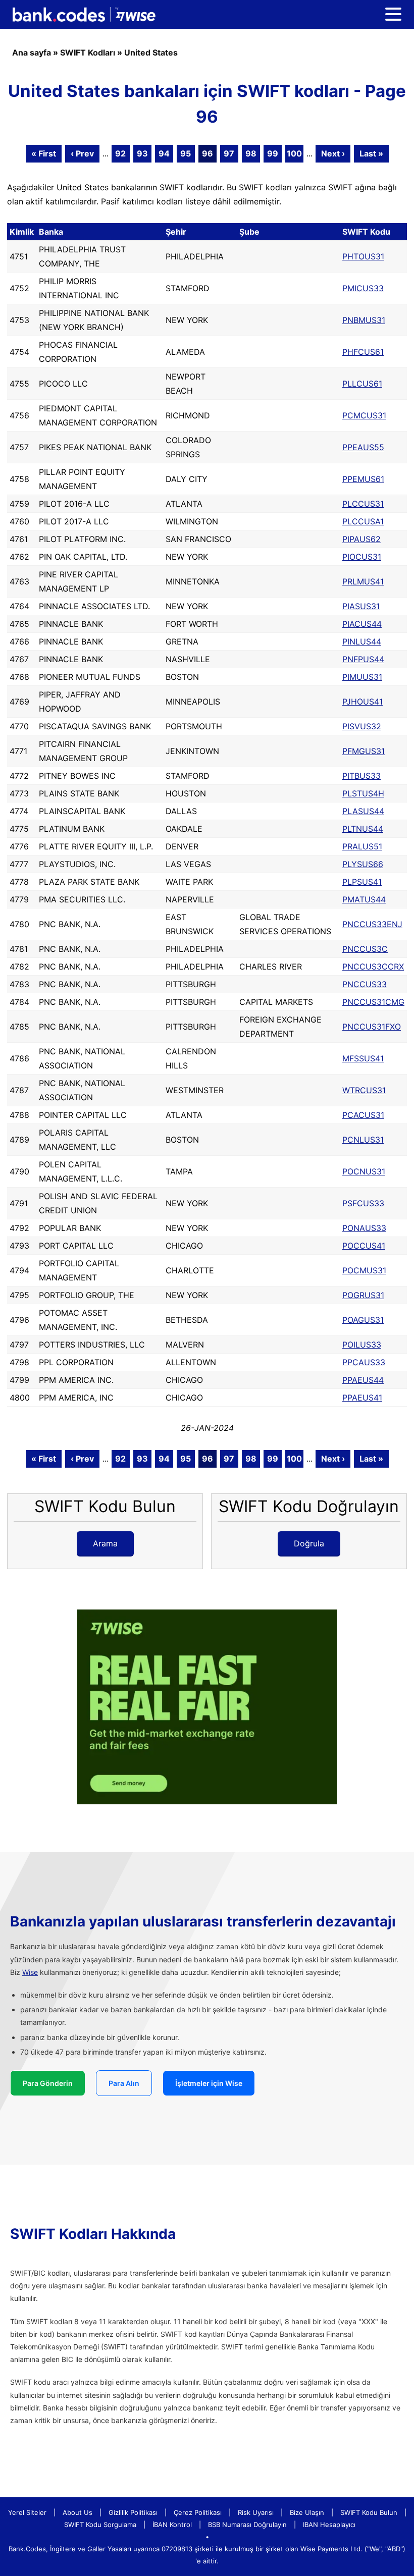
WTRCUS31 (364, 1090)
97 (229, 153)
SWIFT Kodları (88, 52)
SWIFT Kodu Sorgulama (100, 2525)
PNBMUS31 (364, 320)
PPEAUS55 (363, 447)
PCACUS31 (363, 1115)
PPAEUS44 (363, 1380)
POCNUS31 (364, 1171)
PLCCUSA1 (363, 521)
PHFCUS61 (363, 352)
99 (273, 153)
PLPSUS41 (362, 882)
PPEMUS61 (363, 479)
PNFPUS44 (363, 659)
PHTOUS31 (363, 256)
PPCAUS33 (364, 1362)
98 (251, 153)
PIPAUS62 (361, 539)
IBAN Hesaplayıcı (329, 2525)
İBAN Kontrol (172, 2525)
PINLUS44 (362, 641)
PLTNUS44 (363, 829)
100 (294, 153)
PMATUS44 (364, 899)
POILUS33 (362, 1345)
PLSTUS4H (363, 793)
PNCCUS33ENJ (372, 924)
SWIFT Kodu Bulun (369, 2512)
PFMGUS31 (364, 751)
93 (142, 153)
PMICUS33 (363, 288)
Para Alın (124, 2083)
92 (120, 153)
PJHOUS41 (363, 702)
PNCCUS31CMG (373, 1002)
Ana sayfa (32, 52)
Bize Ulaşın (307, 2512)
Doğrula (309, 1543)
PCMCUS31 (364, 415)
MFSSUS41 (363, 1058)
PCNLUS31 (363, 1140)
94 (164, 153)
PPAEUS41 (362, 1398)
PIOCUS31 (362, 557)
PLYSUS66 (363, 864)
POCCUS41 (364, 1246)
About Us (77, 2512)
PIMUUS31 (362, 677)
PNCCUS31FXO (372, 1027)
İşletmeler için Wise (209, 2083)
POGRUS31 (363, 1295)
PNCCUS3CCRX (373, 967)
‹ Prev (82, 153)
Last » (371, 153)
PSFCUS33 (363, 1203)
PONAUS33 (364, 1228)
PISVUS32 (362, 726)
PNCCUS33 (365, 984)
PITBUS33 (361, 776)
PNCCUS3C (365, 949)
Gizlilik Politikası (133, 2512)
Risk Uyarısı (256, 2512)
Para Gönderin (48, 2083)
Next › (333, 153)
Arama (105, 1543)
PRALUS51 (362, 846)
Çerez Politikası (198, 2512)
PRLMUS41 (363, 581)
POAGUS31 (363, 1320)
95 (186, 153)
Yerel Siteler (27, 2512)
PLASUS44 (363, 811)
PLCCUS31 (363, 504)
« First (44, 153)
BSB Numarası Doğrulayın (247, 2525)
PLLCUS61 (362, 384)
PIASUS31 (361, 606)
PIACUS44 (362, 624)
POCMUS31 (364, 1270)
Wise (30, 1972)
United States (151, 52)
